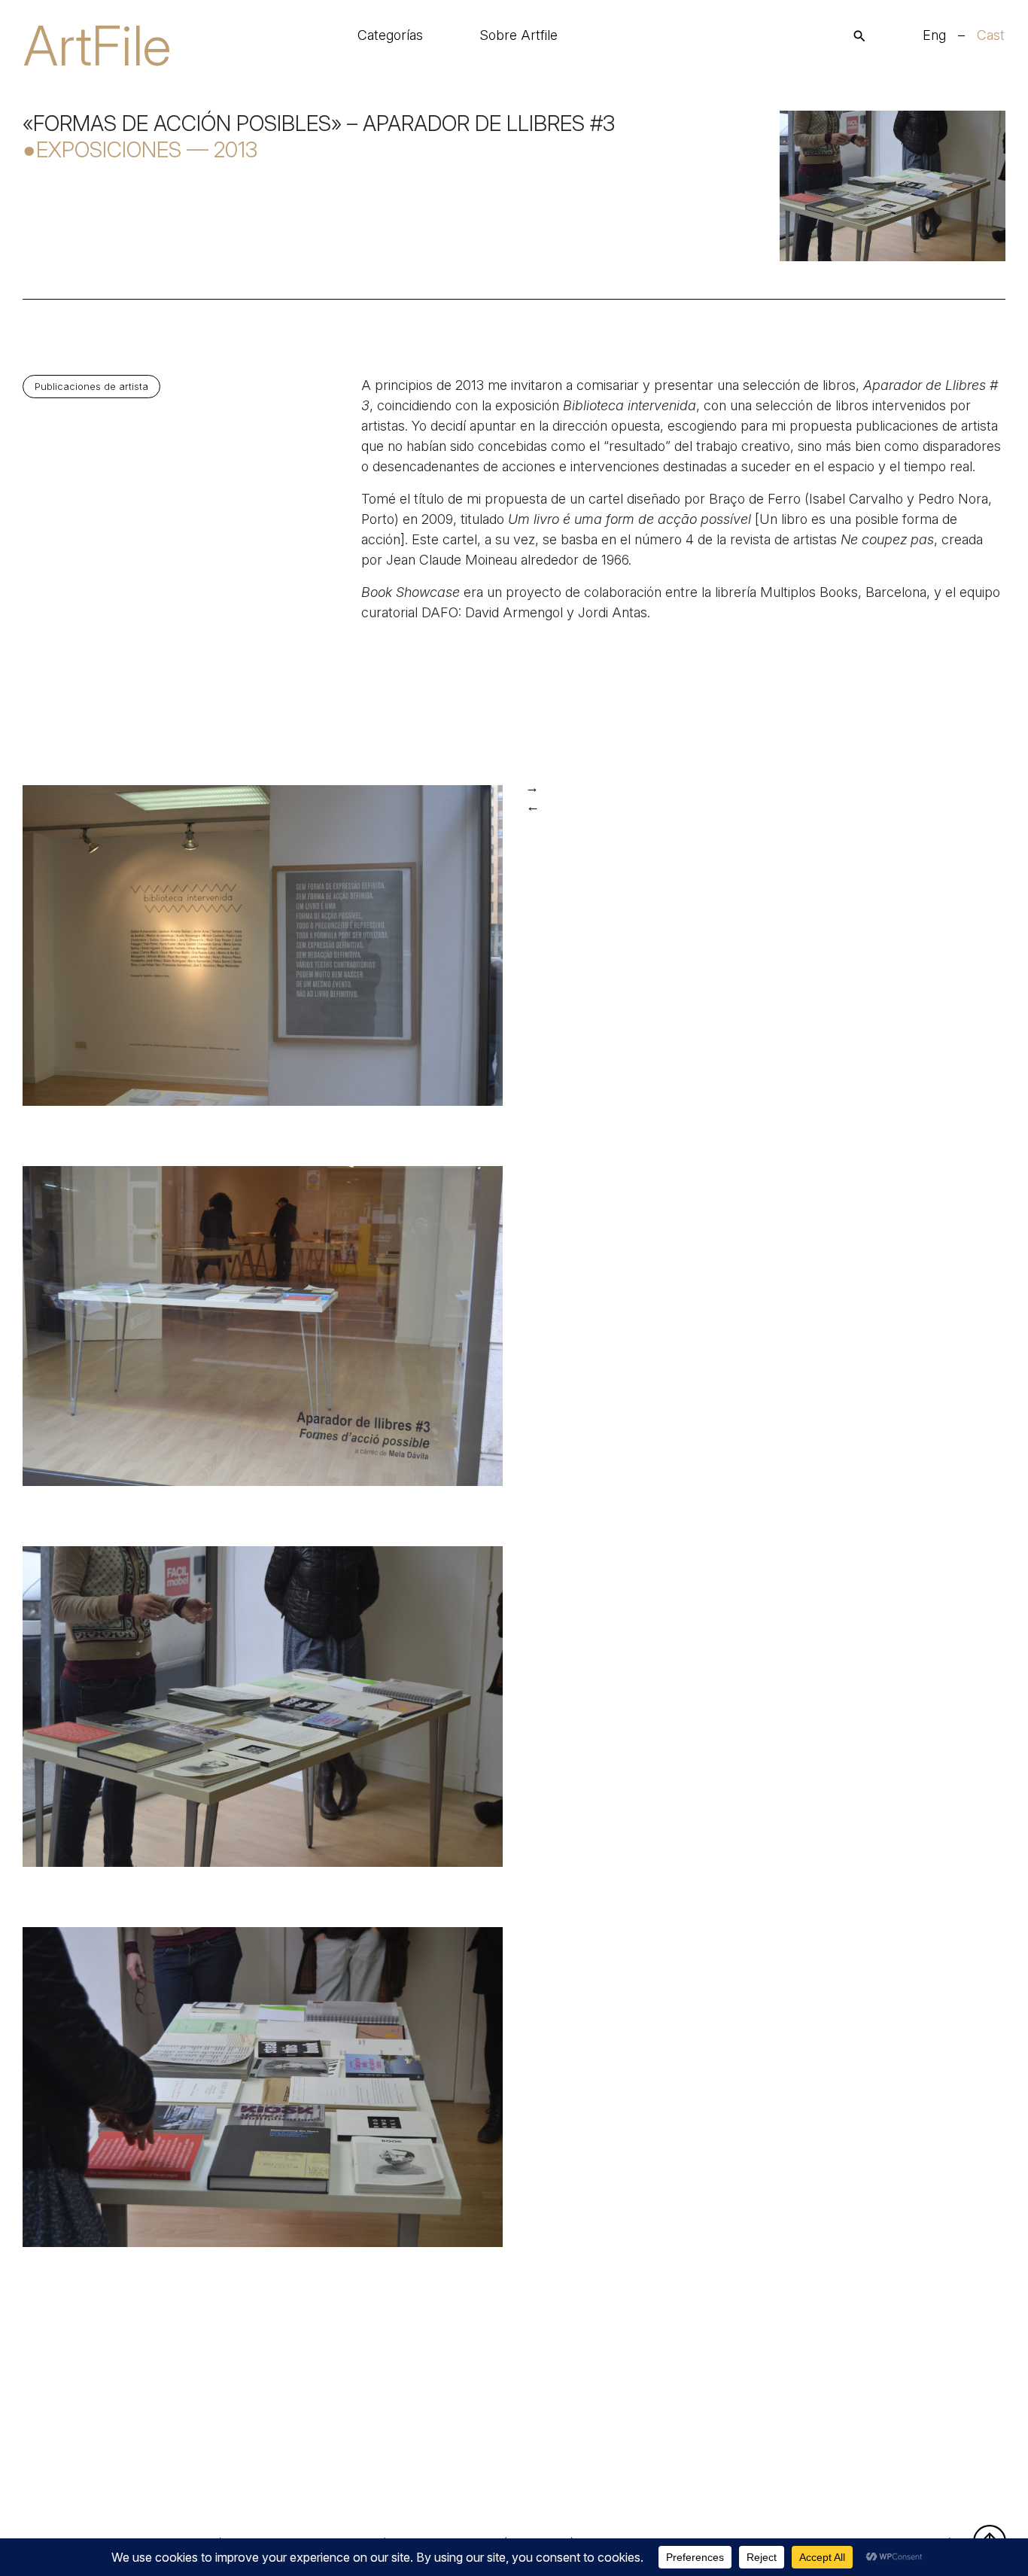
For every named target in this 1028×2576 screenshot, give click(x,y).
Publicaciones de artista (91, 387)
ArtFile (97, 46)
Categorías (390, 35)
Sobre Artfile (519, 35)
